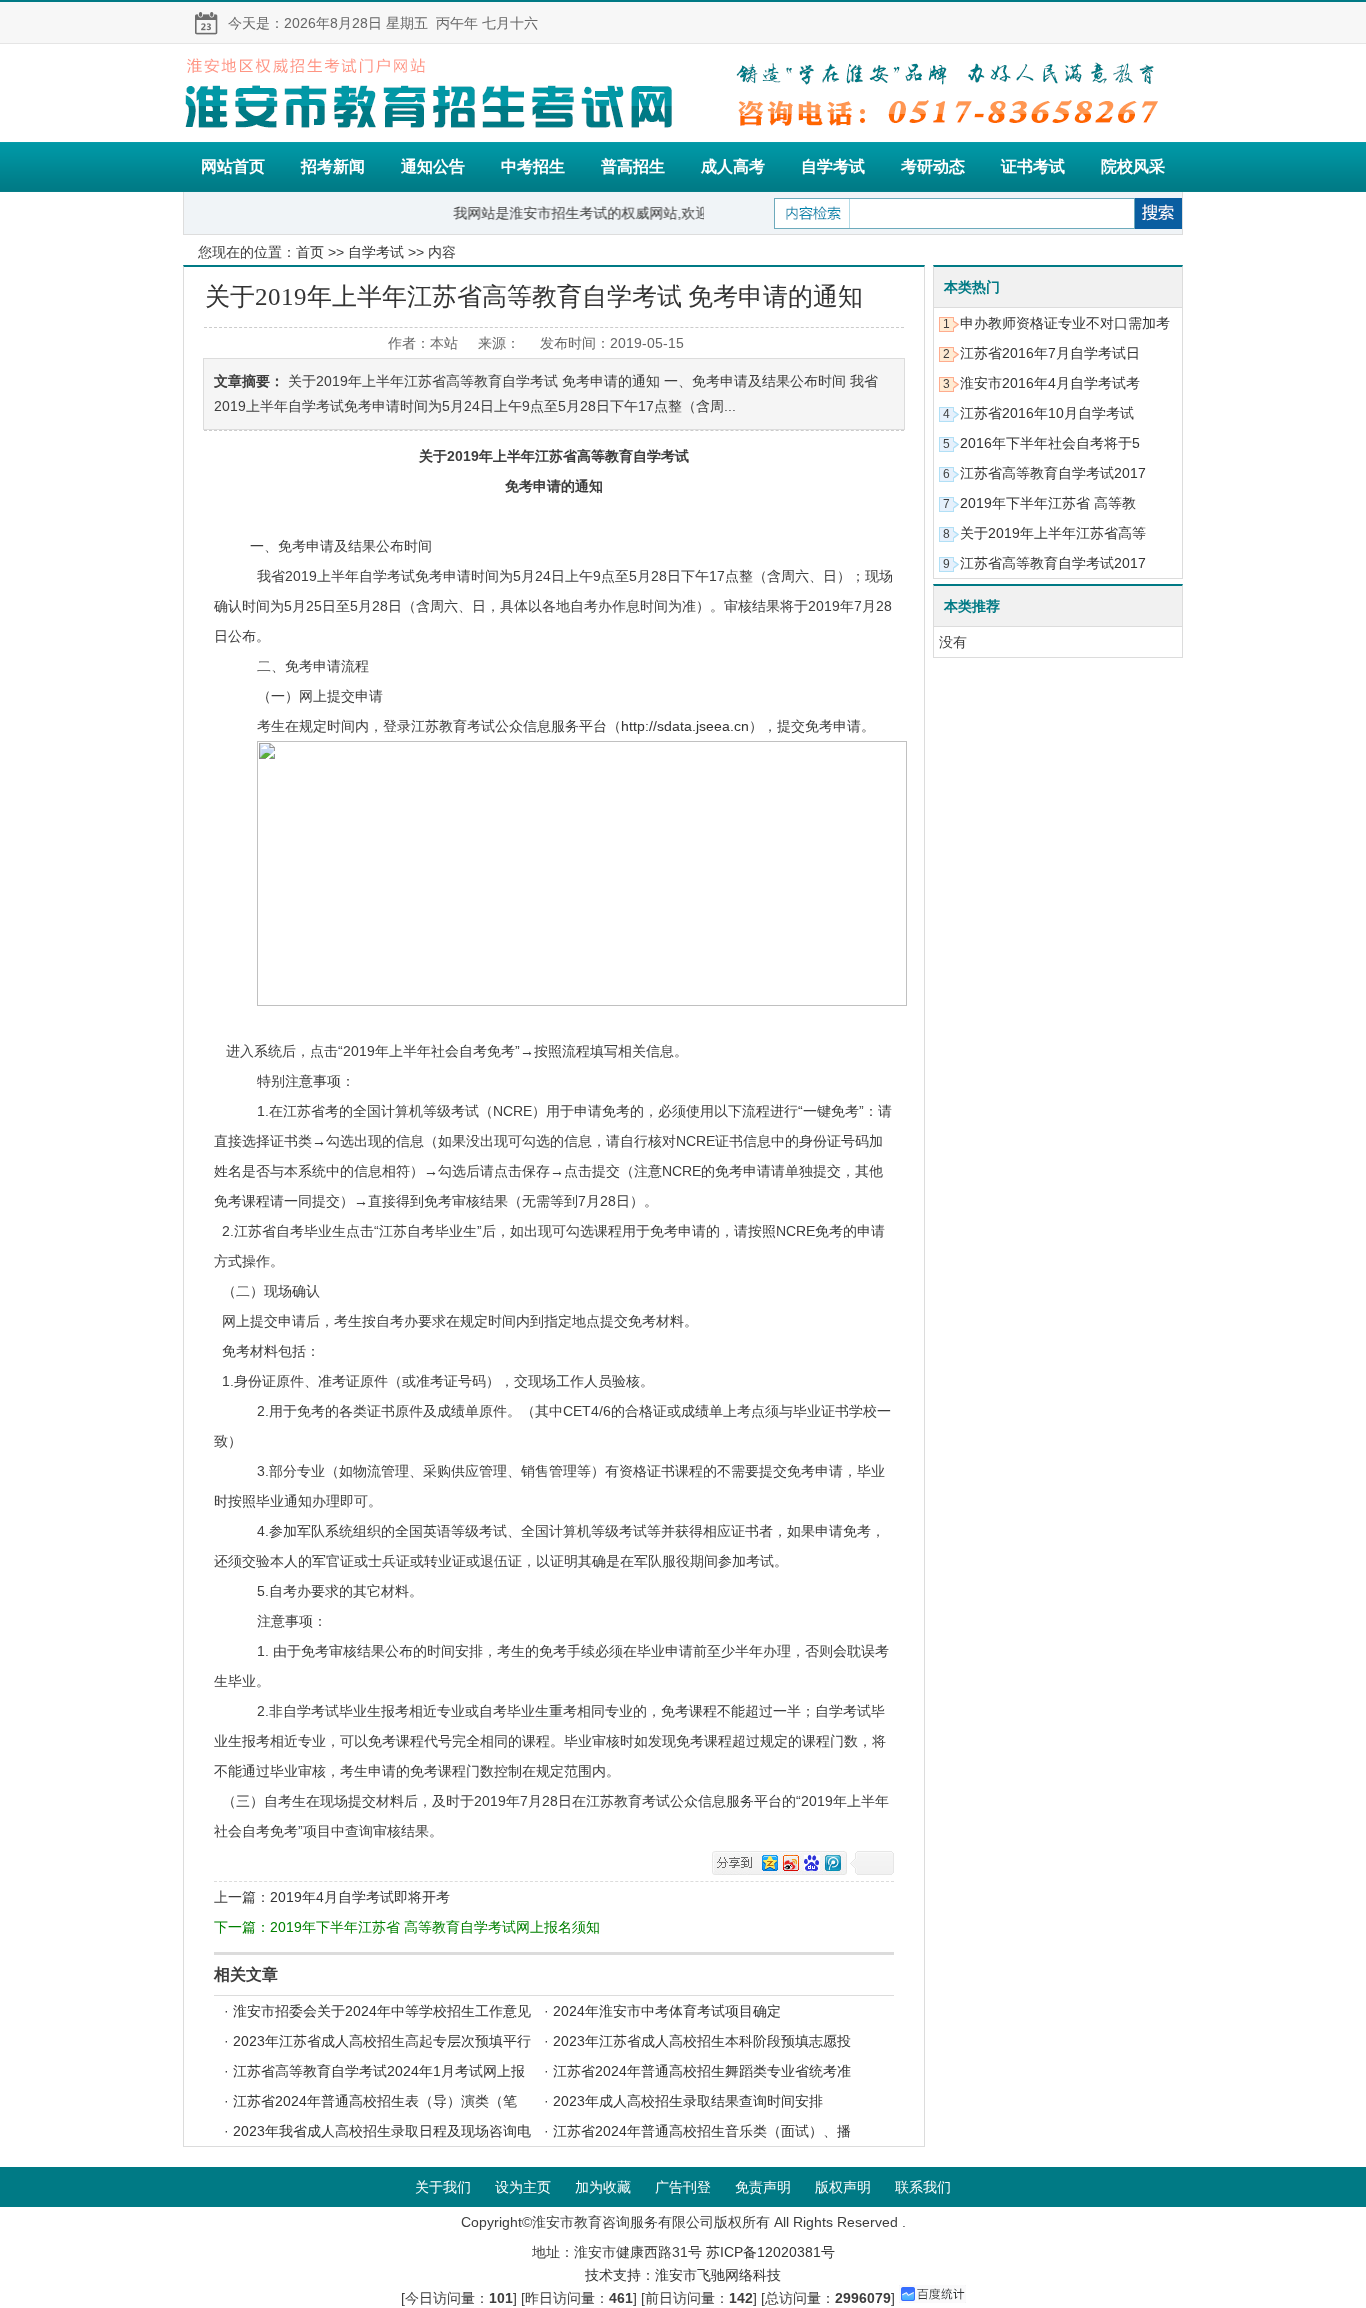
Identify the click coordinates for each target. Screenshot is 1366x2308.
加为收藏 (603, 2187)
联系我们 (923, 2187)
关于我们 (443, 2187)
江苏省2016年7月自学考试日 (1050, 353)
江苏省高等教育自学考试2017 (1053, 473)
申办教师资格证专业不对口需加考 (1065, 323)
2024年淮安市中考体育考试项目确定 (667, 2011)
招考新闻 (333, 166)
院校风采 (1133, 166)
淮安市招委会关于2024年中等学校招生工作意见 (382, 2011)
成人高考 (733, 166)
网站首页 (233, 166)
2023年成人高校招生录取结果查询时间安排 (688, 2101)
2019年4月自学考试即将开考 (360, 1897)
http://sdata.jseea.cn (685, 726)
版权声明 (843, 2187)
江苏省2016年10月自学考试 (1047, 413)
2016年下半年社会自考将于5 (1050, 443)
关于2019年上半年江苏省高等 (1053, 533)
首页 (310, 252)
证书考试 (1033, 166)
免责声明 (763, 2187)
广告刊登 (683, 2187)
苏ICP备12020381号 (770, 2252)
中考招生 (533, 166)
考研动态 (933, 166)
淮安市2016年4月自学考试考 (1050, 383)
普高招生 (633, 166)
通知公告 (433, 166)
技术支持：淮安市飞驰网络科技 (683, 2275)
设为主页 (523, 2187)
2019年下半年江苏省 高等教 (1048, 503)
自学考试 (833, 166)
